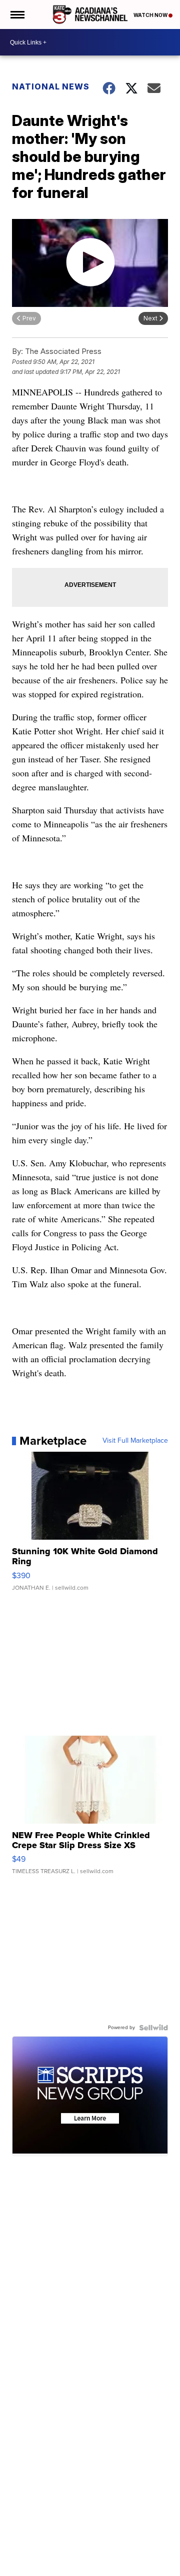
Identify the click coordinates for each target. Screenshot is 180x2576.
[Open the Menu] (17, 14)
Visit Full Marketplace (135, 1441)
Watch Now (151, 15)
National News (51, 86)
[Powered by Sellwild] (153, 2028)
